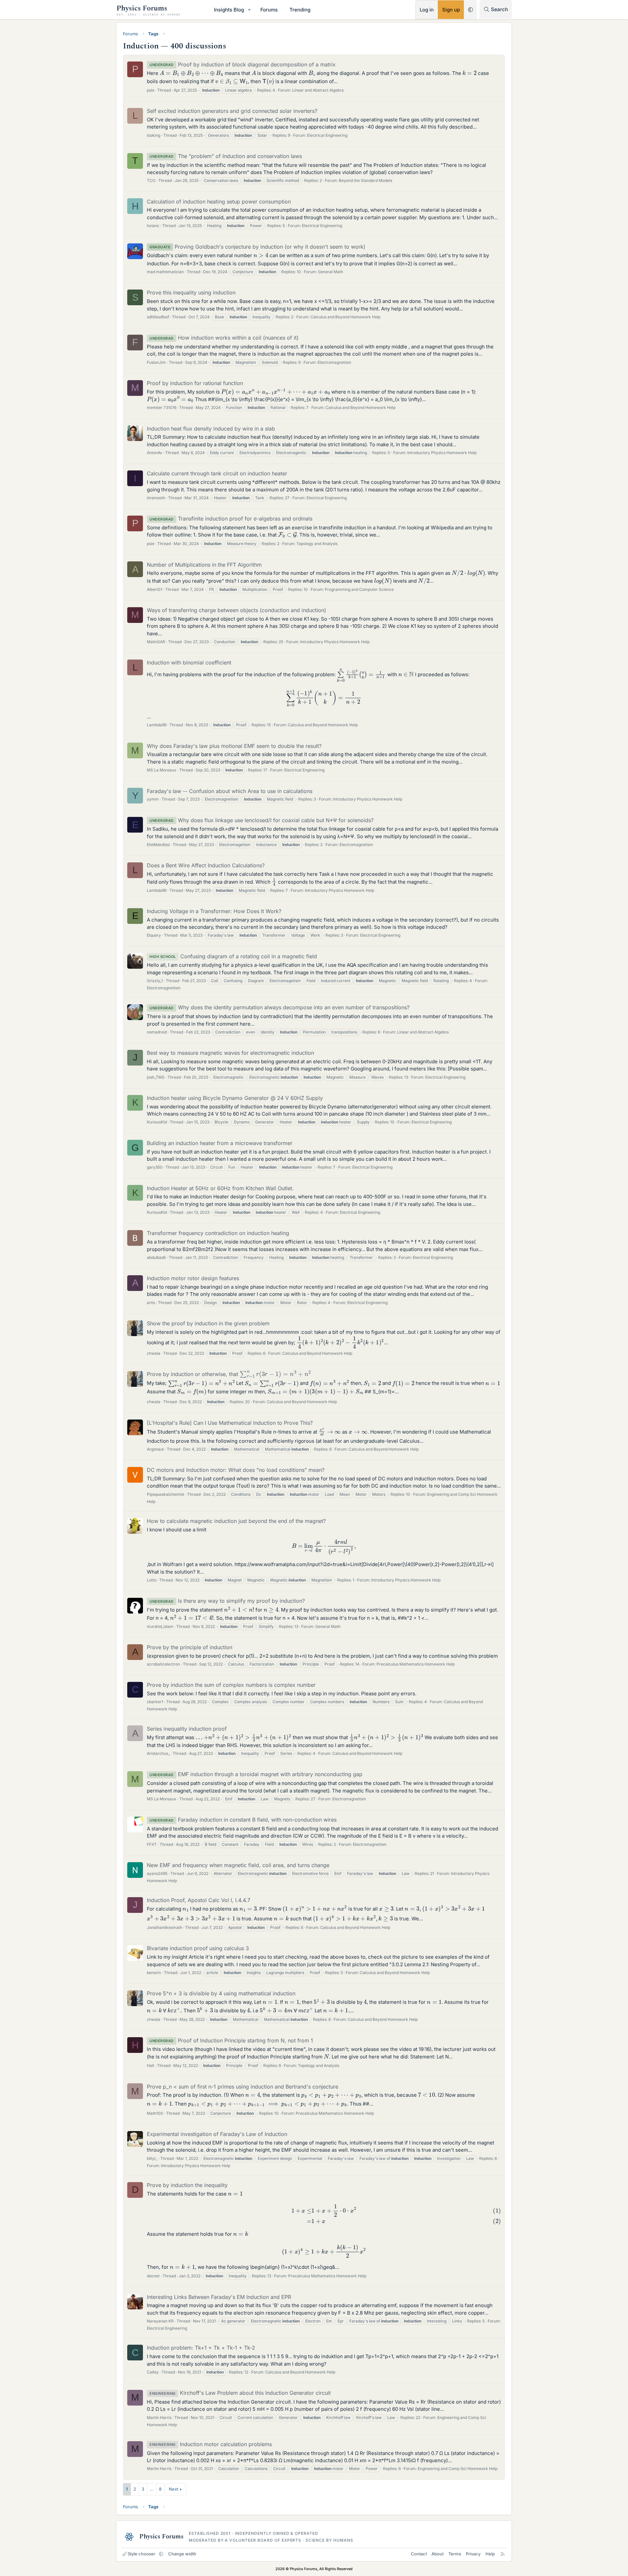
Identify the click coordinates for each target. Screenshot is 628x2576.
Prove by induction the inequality (187, 2185)
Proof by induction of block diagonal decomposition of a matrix (243, 64)
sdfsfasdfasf (158, 317)
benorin (154, 1973)
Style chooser (141, 2554)
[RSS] (503, 2554)
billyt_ (152, 2158)
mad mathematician (165, 272)
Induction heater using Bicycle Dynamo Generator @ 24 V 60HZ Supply (235, 1098)
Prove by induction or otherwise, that (226, 1374)
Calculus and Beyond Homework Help (345, 317)
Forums (269, 10)
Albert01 (155, 589)
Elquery (154, 935)
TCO (151, 180)
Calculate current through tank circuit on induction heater (217, 473)
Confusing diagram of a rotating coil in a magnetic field (233, 956)
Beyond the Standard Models (366, 180)
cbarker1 (155, 1702)
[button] (250, 10)
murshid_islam (160, 1626)
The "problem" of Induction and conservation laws (226, 156)
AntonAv (155, 453)
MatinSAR (156, 642)
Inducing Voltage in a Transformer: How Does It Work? (214, 911)
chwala (154, 1353)
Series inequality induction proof (187, 1729)
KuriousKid (157, 1122)
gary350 (155, 1167)
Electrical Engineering (327, 135)
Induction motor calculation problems (211, 2444)
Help (490, 2554)
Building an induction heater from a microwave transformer (220, 1143)
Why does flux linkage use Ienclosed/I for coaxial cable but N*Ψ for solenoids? (262, 820)
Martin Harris (159, 2417)
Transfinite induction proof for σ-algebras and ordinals (231, 519)
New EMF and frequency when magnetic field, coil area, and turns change (238, 1865)
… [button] (152, 2489)
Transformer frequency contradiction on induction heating (218, 1233)
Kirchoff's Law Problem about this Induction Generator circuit (240, 2393)
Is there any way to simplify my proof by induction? (227, 1601)
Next (174, 2489)
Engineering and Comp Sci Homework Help (458, 2469)
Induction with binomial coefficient (189, 662)
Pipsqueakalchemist (166, 1494)
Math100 (155, 2113)
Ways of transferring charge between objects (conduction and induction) (236, 610)
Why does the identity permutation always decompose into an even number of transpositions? (279, 1007)
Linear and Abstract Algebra (318, 90)
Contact (419, 2554)
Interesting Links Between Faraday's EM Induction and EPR (219, 2297)
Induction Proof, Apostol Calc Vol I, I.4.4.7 (199, 1900)
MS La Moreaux (162, 770)
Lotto (152, 1580)
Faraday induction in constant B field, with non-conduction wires (243, 1820)
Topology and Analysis (317, 544)
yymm (153, 799)
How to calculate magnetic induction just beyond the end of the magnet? (236, 1521)
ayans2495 (157, 1873)
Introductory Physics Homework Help (442, 453)
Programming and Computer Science (359, 589)
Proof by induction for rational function (195, 383)
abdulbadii (156, 1257)
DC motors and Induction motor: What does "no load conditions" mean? (236, 1470)
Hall (150, 2065)
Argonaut (155, 1449)
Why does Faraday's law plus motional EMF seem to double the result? (234, 746)
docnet (153, 2276)
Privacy (473, 2554)
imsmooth (156, 498)
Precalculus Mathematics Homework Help (416, 1664)
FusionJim (156, 362)
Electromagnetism (334, 362)
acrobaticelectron (163, 1664)
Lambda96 (157, 725)
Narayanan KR (160, 2321)
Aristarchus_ (158, 1753)
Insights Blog (229, 10)
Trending (300, 10)
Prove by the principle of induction (190, 1647)
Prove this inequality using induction (191, 292)
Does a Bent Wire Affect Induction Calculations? (206, 865)
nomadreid (157, 1032)
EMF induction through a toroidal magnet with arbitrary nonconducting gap (256, 1774)
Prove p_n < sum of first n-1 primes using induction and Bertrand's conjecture (243, 2087)
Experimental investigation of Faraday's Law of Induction (217, 2134)
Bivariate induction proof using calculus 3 (198, 1948)
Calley (153, 2372)
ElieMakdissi (158, 845)
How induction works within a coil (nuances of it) (224, 338)
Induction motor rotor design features (193, 1278)
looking (154, 135)
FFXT (152, 1844)
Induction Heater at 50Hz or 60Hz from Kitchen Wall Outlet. (220, 1188)
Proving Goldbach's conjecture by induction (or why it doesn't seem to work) (257, 247)
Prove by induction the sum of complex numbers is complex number (231, 1685)
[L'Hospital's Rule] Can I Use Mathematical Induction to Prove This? (230, 1423)
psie (151, 90)
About (437, 2554)
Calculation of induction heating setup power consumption (219, 202)
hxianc (153, 226)
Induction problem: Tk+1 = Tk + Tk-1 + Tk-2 (201, 2348)
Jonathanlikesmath (165, 1927)
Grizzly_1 (155, 981)
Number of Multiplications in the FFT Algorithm (204, 565)
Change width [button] (182, 2554)
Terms (455, 2554)
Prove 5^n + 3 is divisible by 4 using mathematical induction (221, 1993)
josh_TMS (156, 1077)
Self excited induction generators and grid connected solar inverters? (232, 111)
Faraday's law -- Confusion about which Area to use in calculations (230, 791)
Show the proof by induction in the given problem (208, 1323)
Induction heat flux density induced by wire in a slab (211, 429)
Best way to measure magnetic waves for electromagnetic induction (230, 1053)
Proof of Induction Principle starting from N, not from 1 (231, 2040)
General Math (331, 272)
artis (151, 1303)
